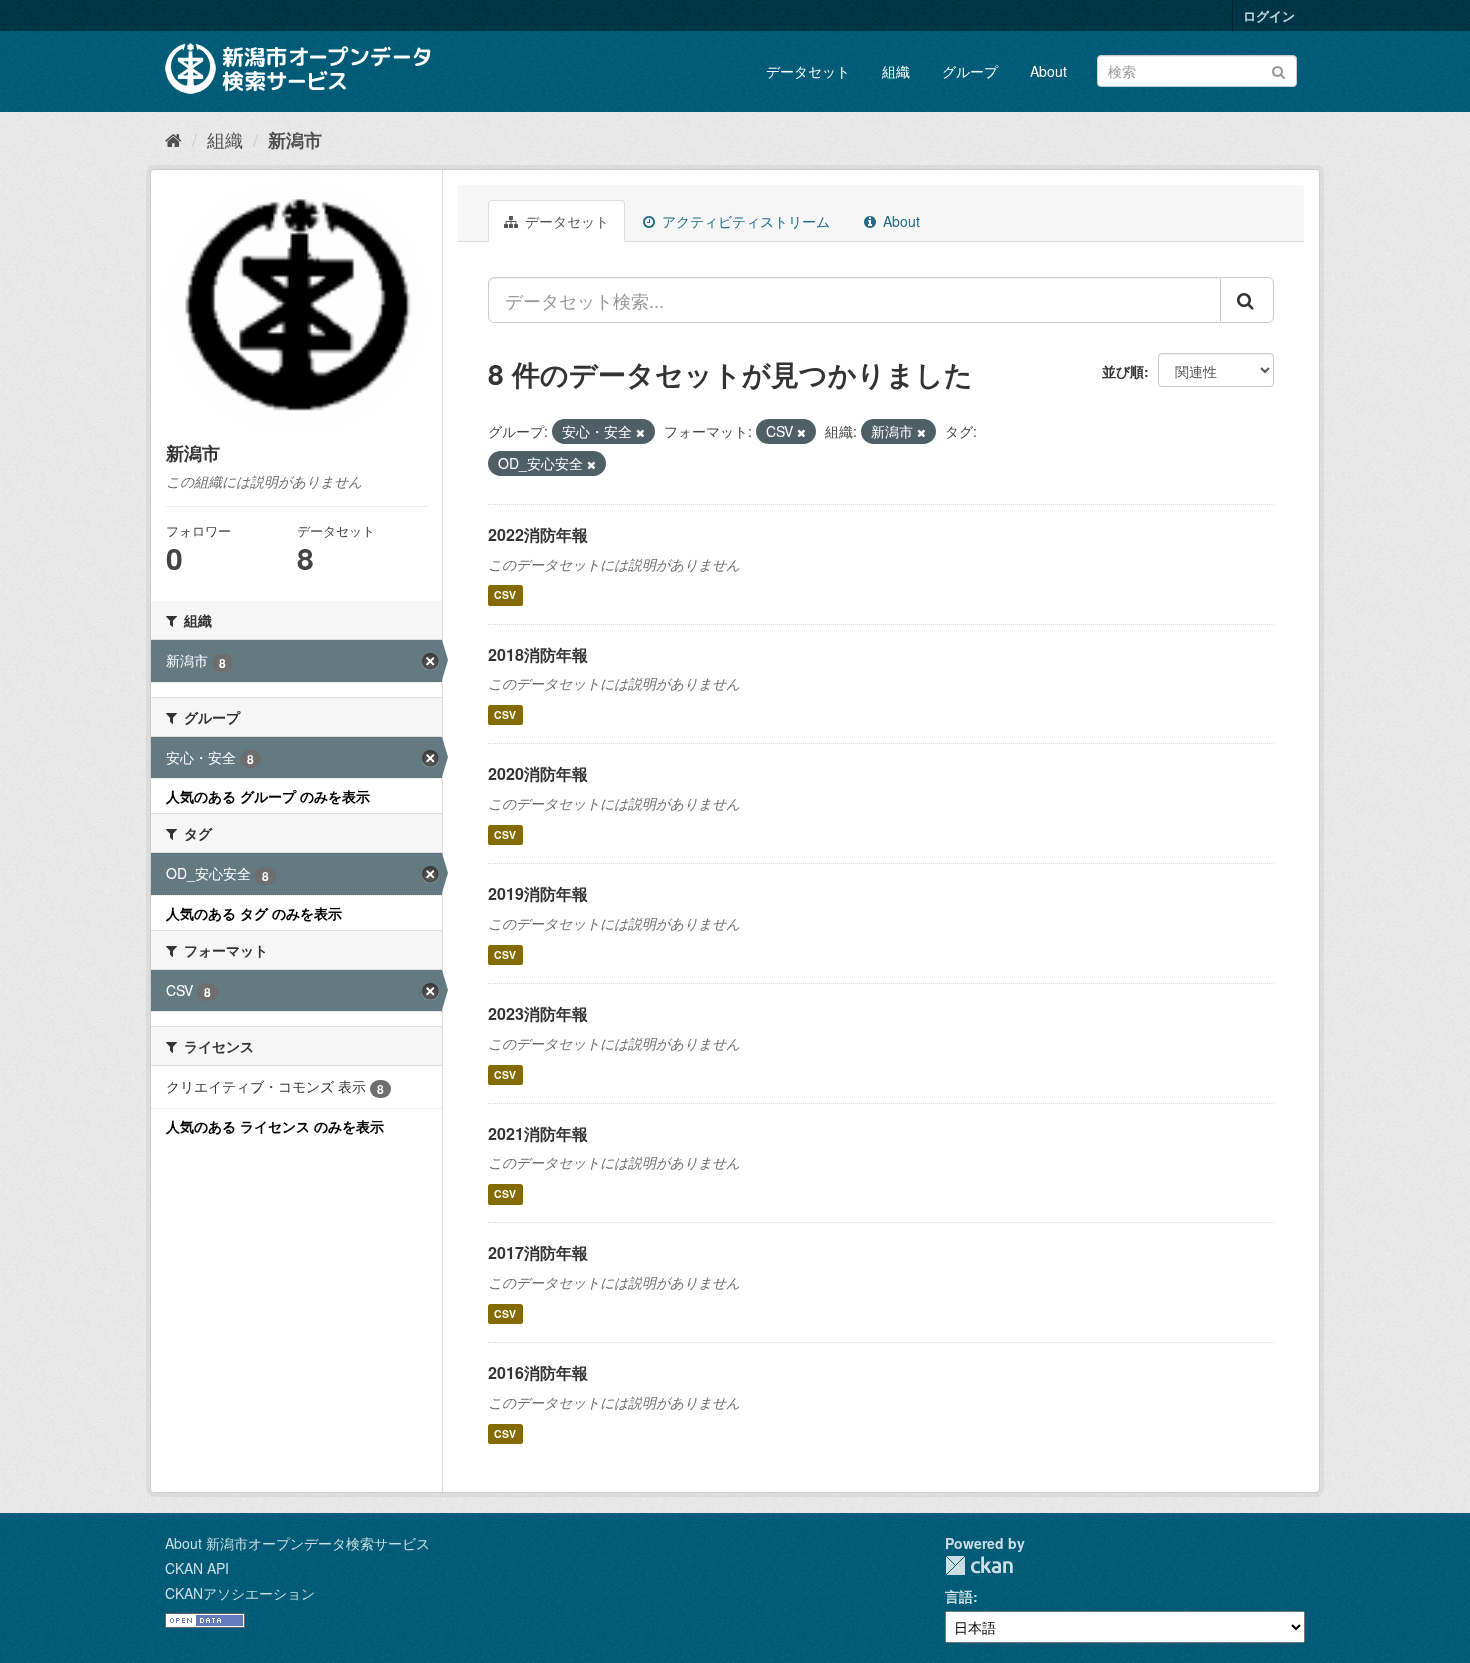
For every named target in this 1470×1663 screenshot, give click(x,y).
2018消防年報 (538, 654)
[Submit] (1278, 69)
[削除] (640, 432)
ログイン (1269, 15)
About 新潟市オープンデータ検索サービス (297, 1543)
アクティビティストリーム (744, 221)
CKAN (979, 1565)
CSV (505, 595)
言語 (959, 1596)
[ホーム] (173, 139)
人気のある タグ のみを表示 (254, 913)
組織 (896, 71)
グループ (970, 71)
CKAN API (197, 1568)
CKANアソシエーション (240, 1593)
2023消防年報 (538, 1013)
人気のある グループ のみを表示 (268, 796)
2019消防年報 (538, 893)
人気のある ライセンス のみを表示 (275, 1126)
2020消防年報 (538, 773)
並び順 (1123, 371)
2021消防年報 (538, 1133)
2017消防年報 (538, 1252)
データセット (808, 71)
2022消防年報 (538, 534)
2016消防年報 (538, 1372)
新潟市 (295, 140)
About (1048, 71)
